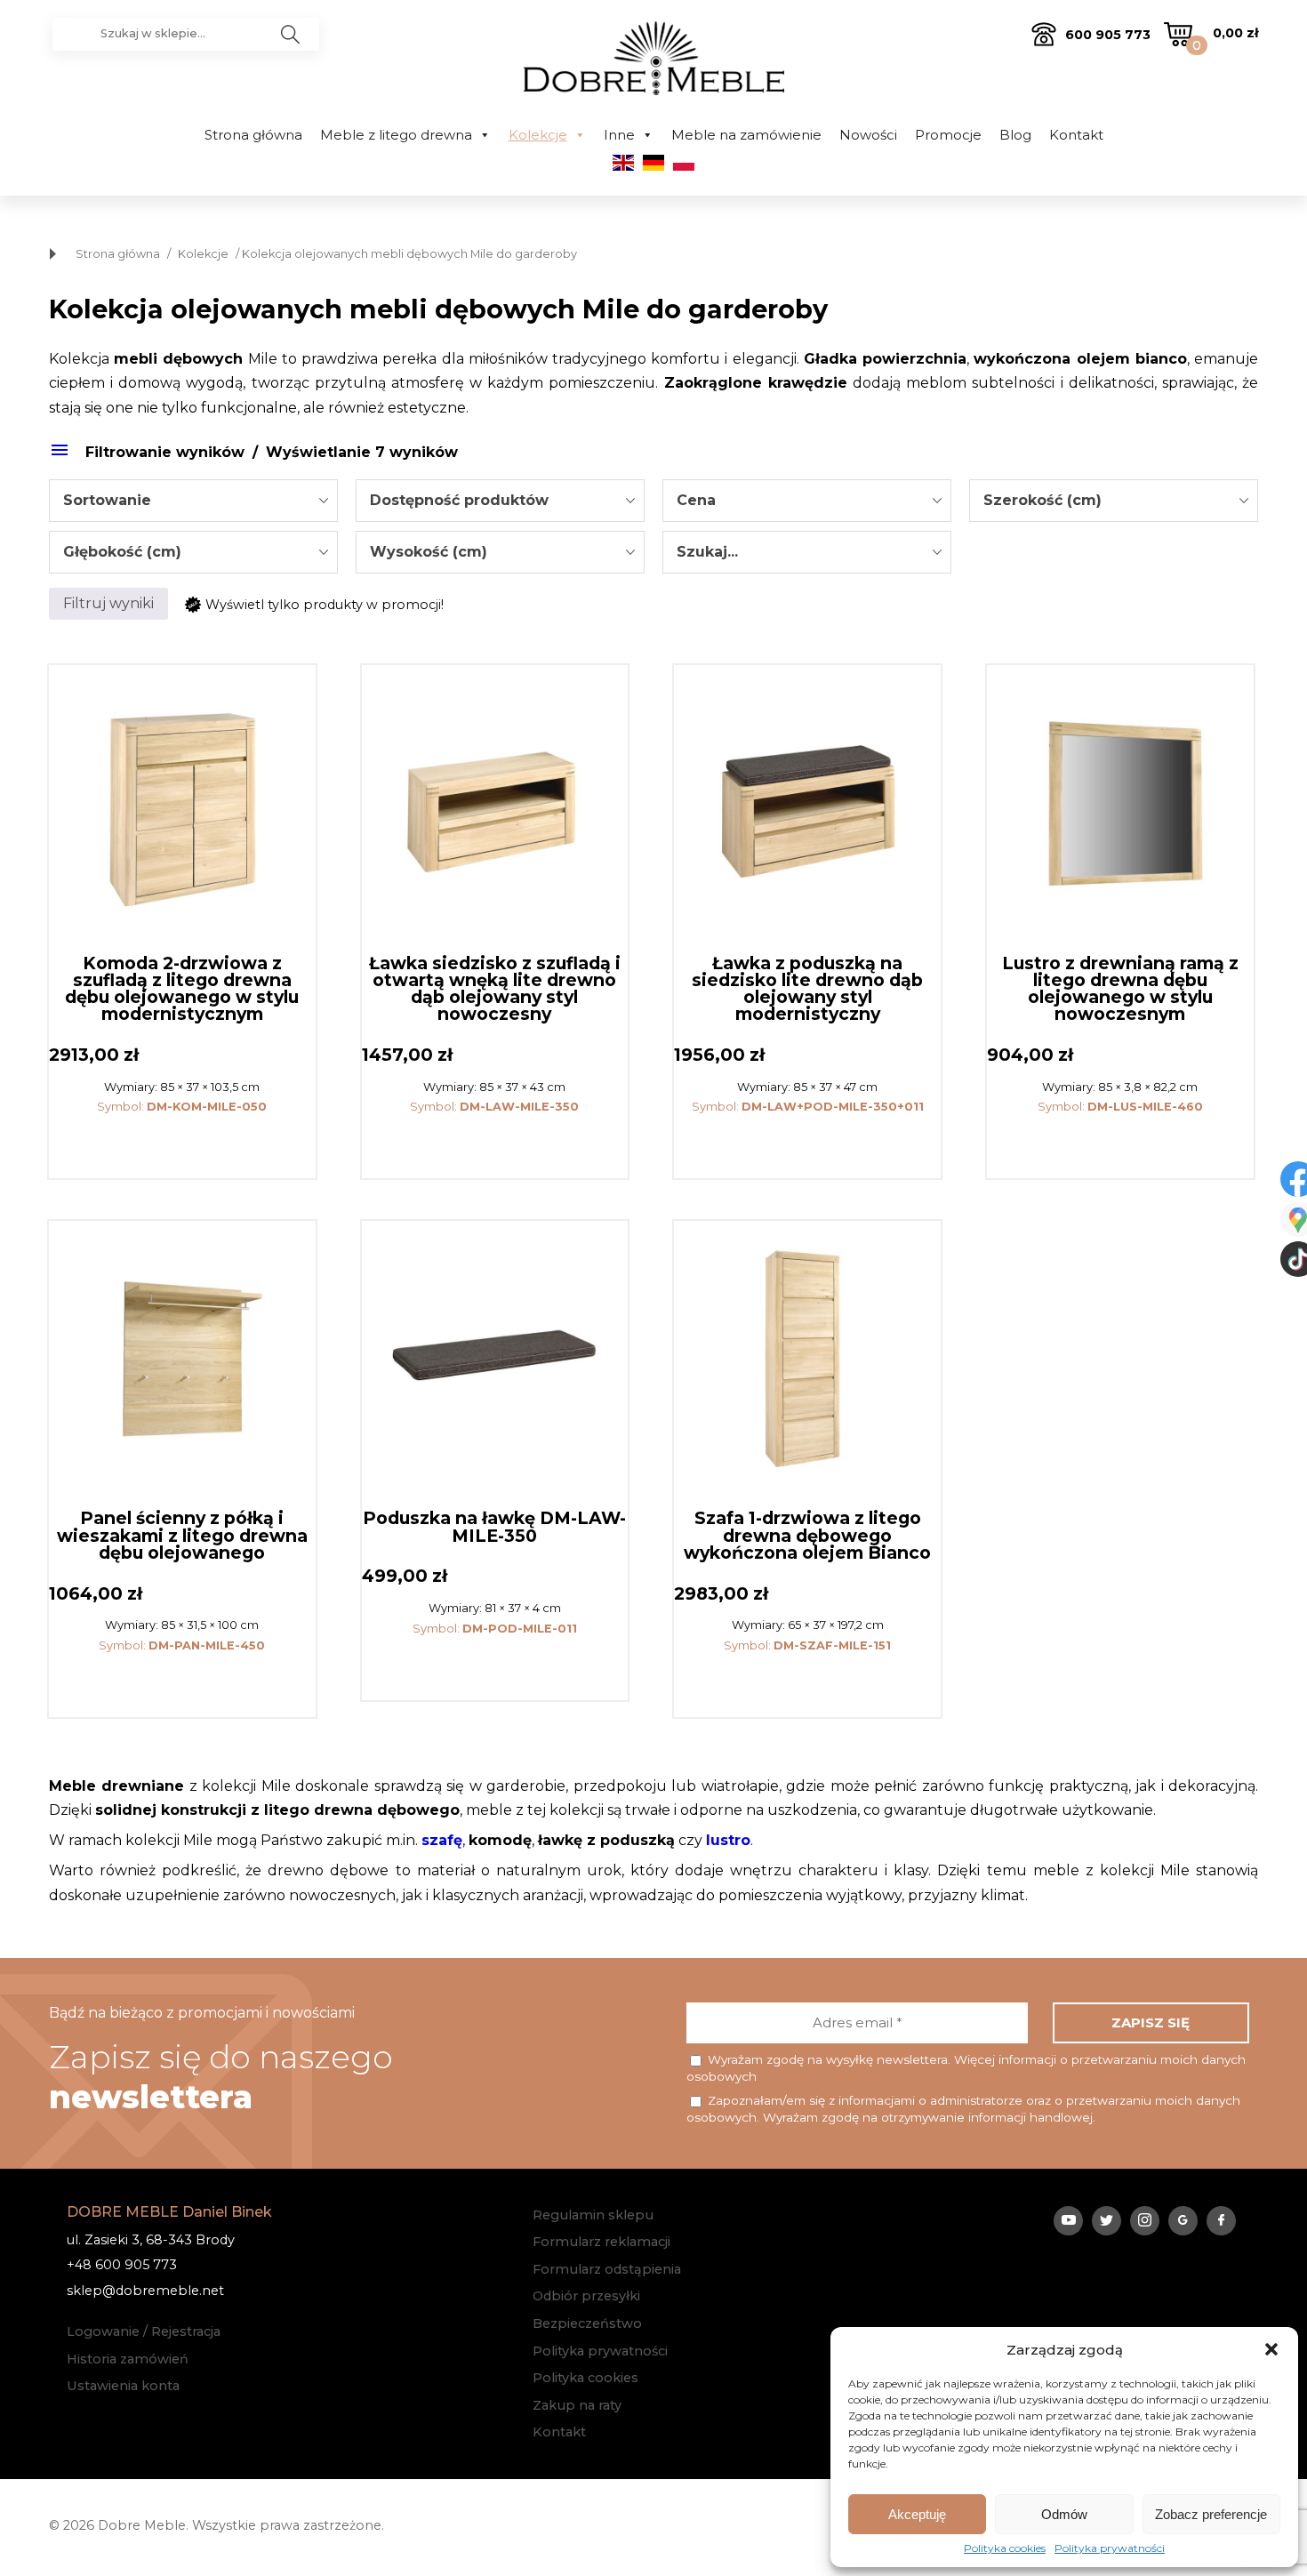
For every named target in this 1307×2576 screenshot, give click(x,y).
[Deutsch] (653, 166)
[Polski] (684, 166)
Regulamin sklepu (593, 2215)
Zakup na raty (577, 2405)
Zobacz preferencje (1211, 2514)
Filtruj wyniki (108, 603)
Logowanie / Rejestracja (144, 2331)
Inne (619, 135)
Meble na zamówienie (746, 135)
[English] (623, 166)
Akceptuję (917, 2514)
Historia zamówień (128, 2359)
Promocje (948, 135)
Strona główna (253, 135)
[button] (1271, 2349)
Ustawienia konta (123, 2386)
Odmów (1064, 2514)
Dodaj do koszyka (182, 1145)
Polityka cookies (1005, 2548)
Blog (1015, 135)
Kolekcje (538, 135)
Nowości (868, 135)
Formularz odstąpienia (607, 2269)
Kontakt (1076, 135)
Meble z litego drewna (396, 135)
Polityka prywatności (1110, 2548)
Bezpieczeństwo (587, 2323)
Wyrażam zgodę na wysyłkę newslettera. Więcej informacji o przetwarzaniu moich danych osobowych (966, 2068)
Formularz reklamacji (601, 2242)
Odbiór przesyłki (586, 2296)
